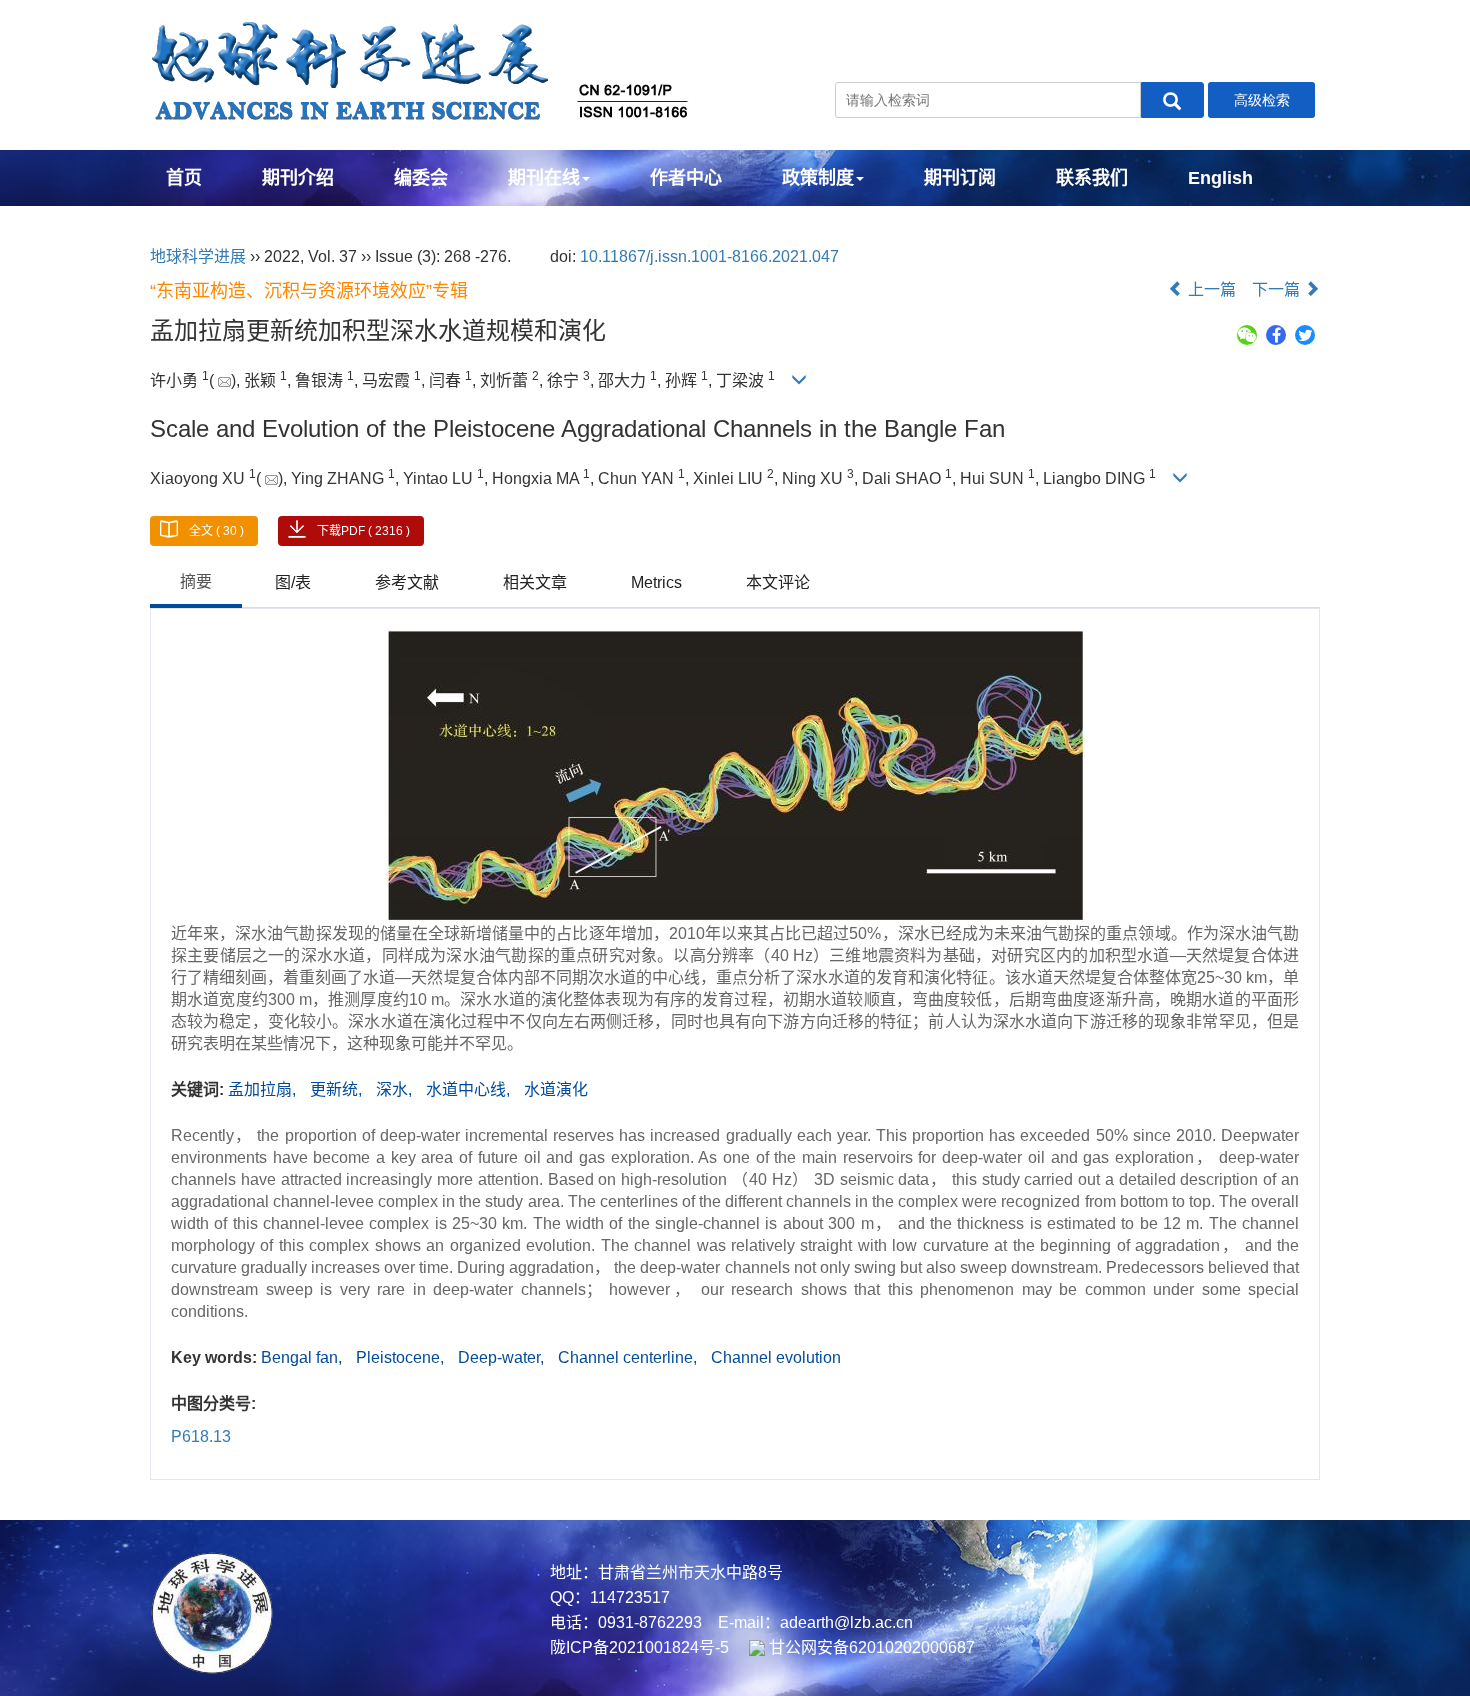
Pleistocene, (402, 1357)
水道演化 (556, 1089)
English (1220, 178)
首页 (184, 178)
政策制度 (818, 178)
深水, (396, 1089)
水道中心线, (470, 1089)
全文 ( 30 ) (216, 531)
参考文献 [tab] (407, 582)
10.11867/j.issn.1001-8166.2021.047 (709, 256)
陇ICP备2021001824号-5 (639, 1647)
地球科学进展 (198, 256)
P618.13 (201, 1436)
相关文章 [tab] (535, 582)
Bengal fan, (303, 1357)
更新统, (338, 1089)
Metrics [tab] (656, 582)
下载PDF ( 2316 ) (363, 531)
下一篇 (1278, 289)
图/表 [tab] (293, 582)
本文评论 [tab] (778, 582)
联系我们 (1092, 178)
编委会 (421, 178)
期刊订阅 (960, 178)
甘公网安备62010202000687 (870, 1647)
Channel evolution (776, 1357)
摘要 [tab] (196, 581)
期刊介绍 (298, 178)
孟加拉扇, (264, 1089)
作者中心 (686, 178)
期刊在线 (544, 178)
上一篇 (1210, 289)
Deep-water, (503, 1357)
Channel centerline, (629, 1357)
